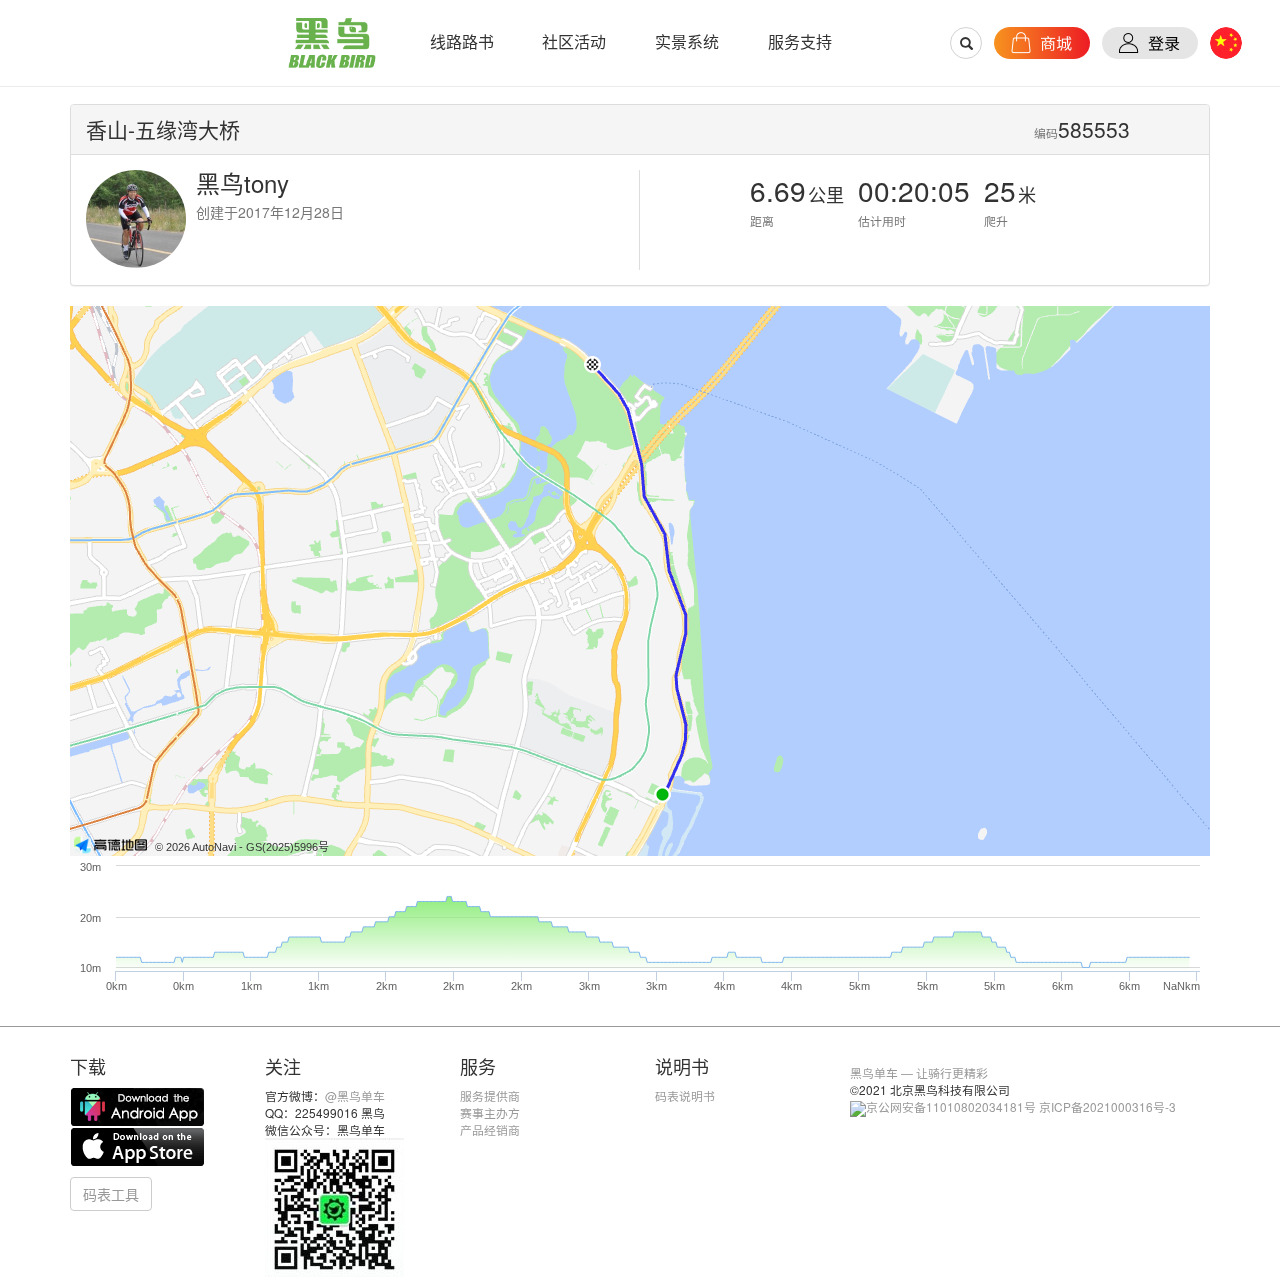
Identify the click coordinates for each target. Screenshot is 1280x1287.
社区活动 (574, 41)
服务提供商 (490, 1095)
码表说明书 (685, 1095)
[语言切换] (1226, 43)
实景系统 (687, 41)
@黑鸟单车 (355, 1095)
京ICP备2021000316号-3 (1107, 1106)
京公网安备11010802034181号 (951, 1106)
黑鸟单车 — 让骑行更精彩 (919, 1072)
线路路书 (462, 41)
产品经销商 (490, 1129)
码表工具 (111, 1194)
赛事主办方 (490, 1112)
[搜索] (967, 43)
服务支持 (800, 41)
